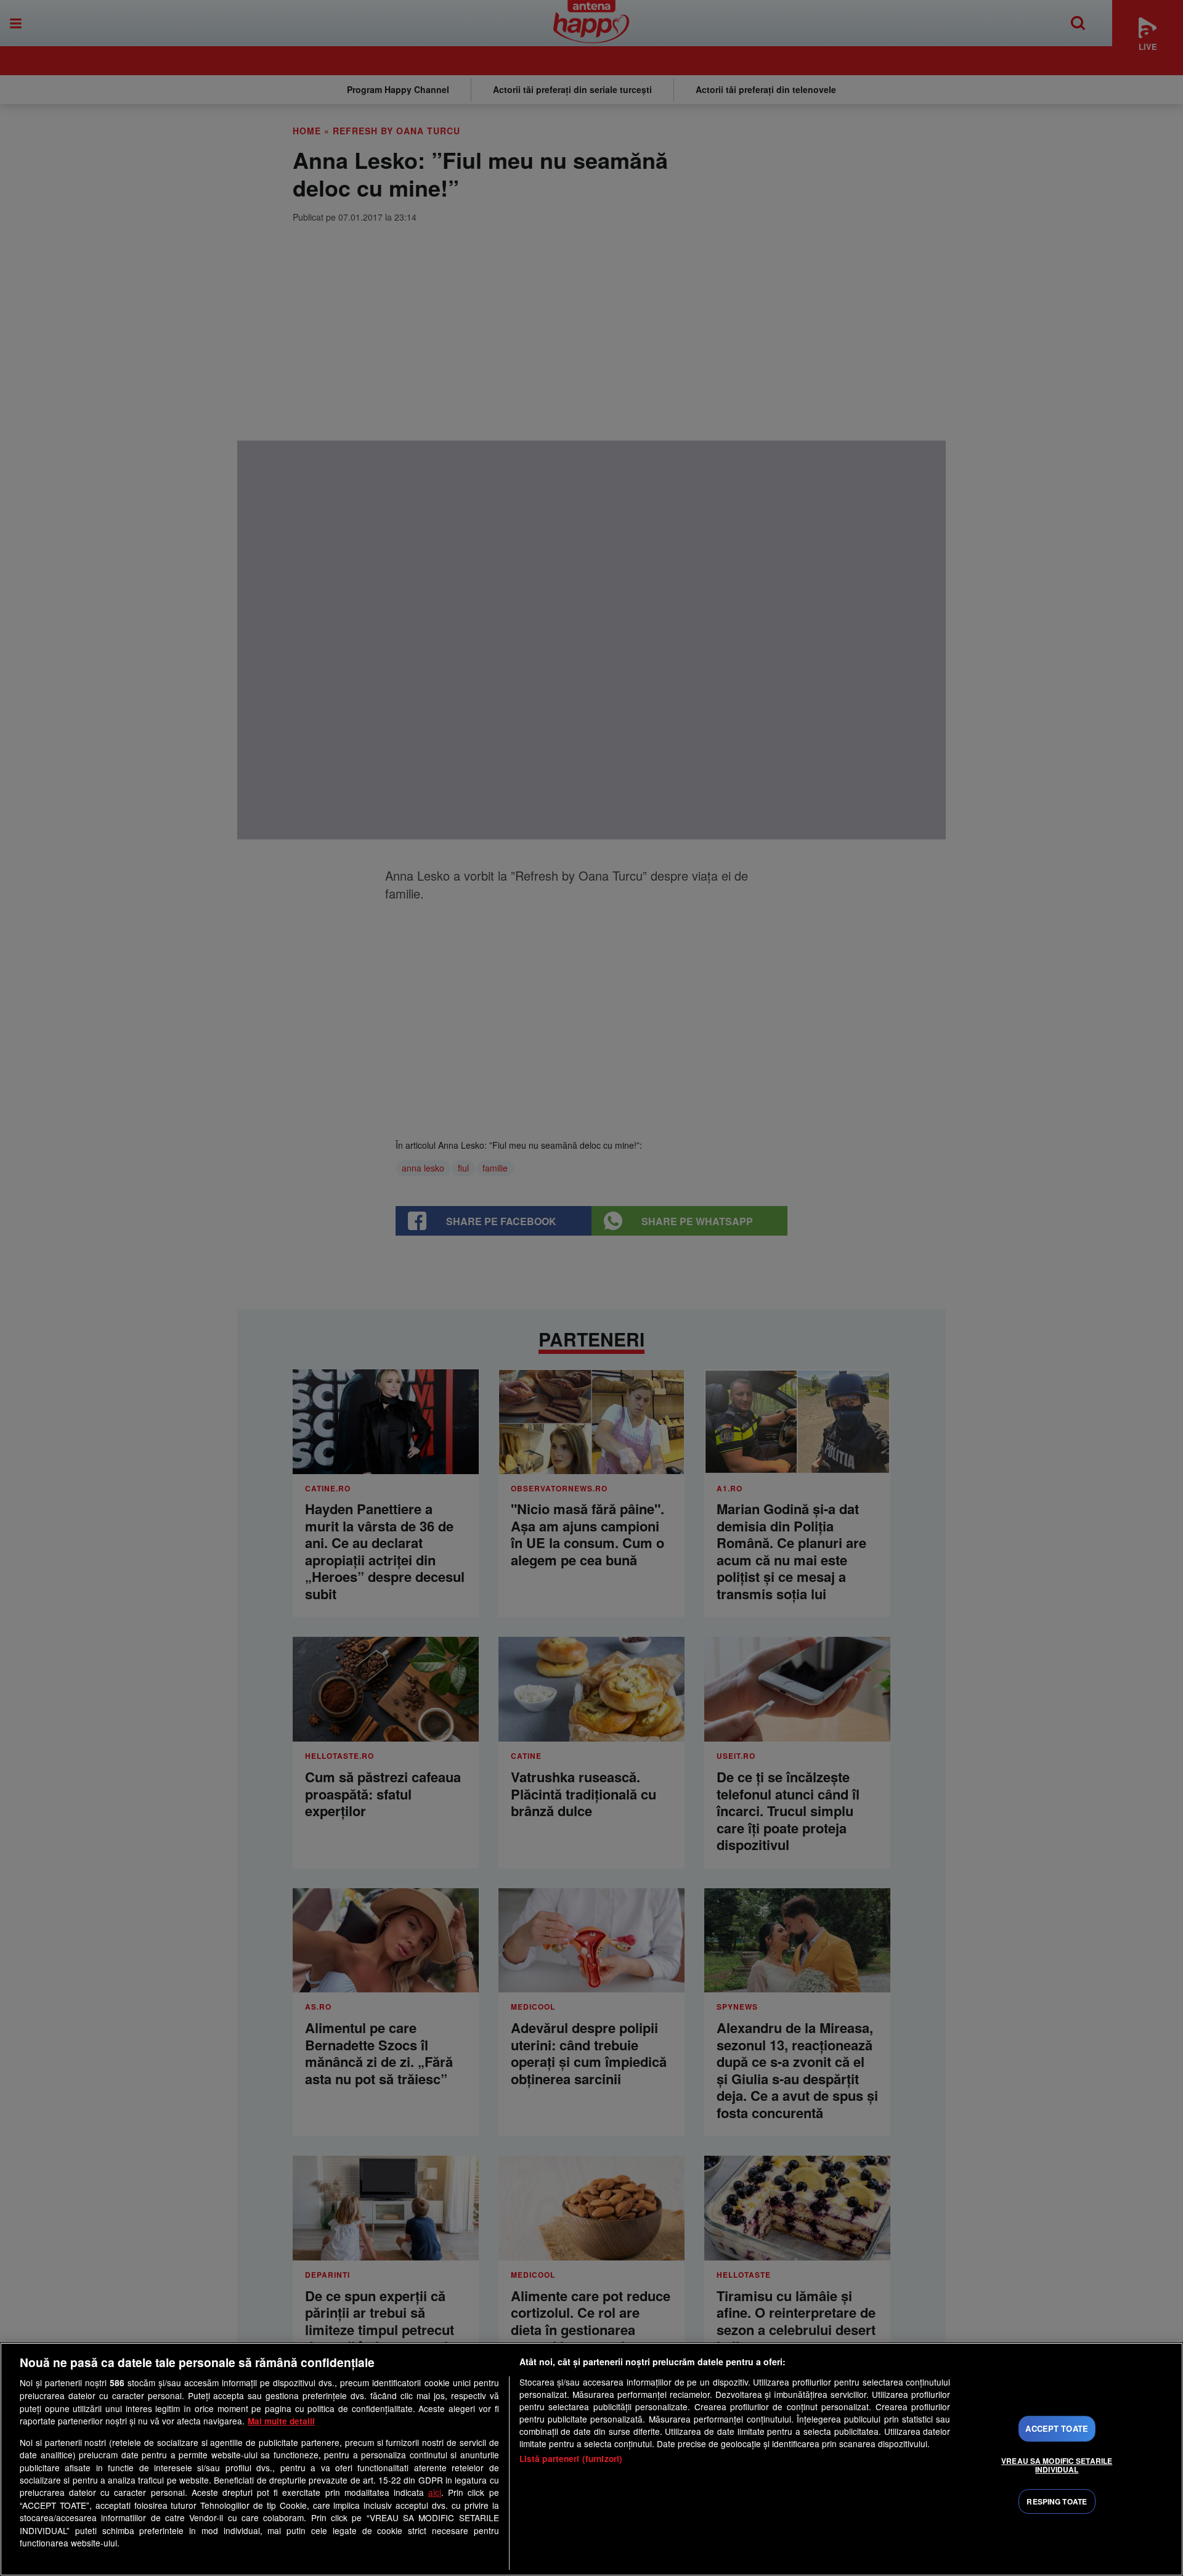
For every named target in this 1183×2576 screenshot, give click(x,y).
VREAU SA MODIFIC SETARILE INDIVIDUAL (1057, 2465)
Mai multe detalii (281, 2421)
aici (435, 2492)
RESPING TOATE (1057, 2501)
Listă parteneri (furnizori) (571, 2459)
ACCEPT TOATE (1057, 2429)
